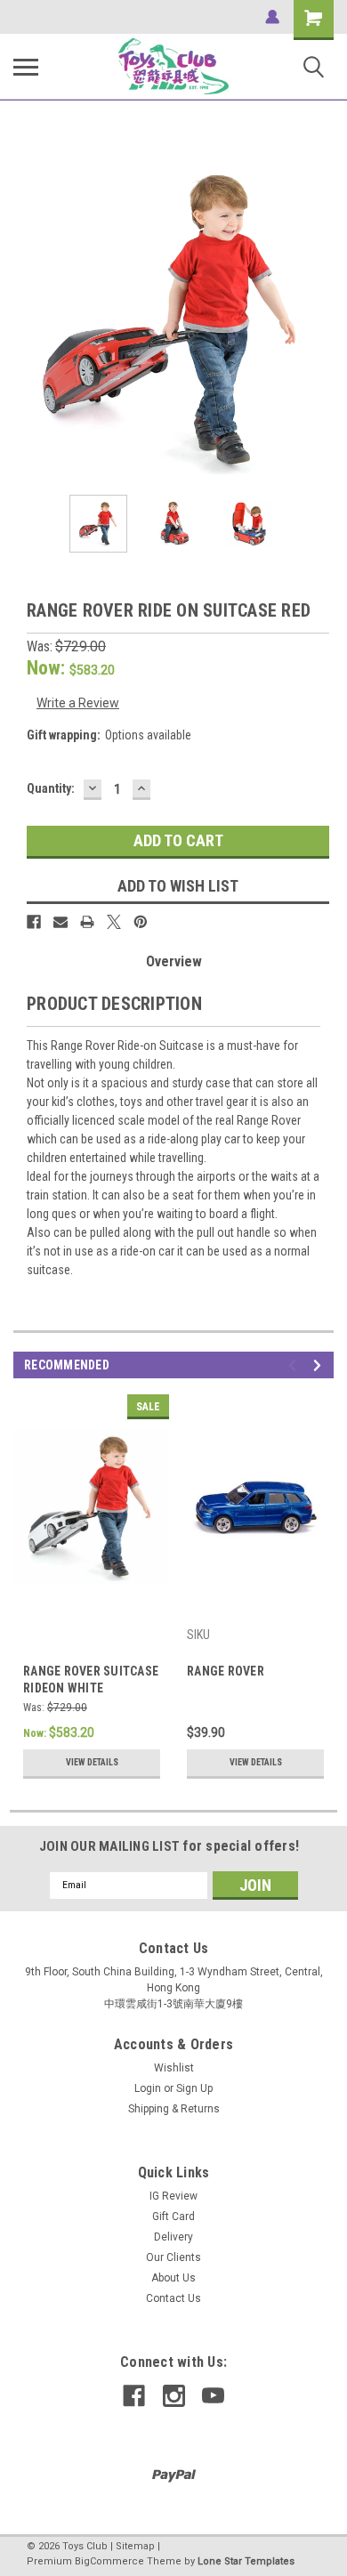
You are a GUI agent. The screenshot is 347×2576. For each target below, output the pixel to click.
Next (320, 321)
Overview (174, 961)
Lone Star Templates (246, 2561)
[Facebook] (34, 922)
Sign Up (194, 2088)
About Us (173, 2278)
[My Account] (272, 17)
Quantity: (51, 788)
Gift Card (173, 2217)
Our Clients (173, 2257)
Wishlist (174, 2068)
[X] (114, 922)
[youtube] (213, 2396)
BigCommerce (109, 2561)
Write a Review (78, 703)
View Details (92, 1762)
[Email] (61, 922)
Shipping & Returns (174, 2109)
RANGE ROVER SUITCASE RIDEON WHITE (91, 1680)
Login (148, 2088)
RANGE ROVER (226, 1671)
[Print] (87, 922)
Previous (27, 321)
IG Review (173, 2196)
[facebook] (134, 2396)
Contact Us (173, 2298)
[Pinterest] (141, 922)
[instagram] (174, 2396)
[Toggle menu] (26, 67)
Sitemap (135, 2546)
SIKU (198, 1635)
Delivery (173, 2237)
